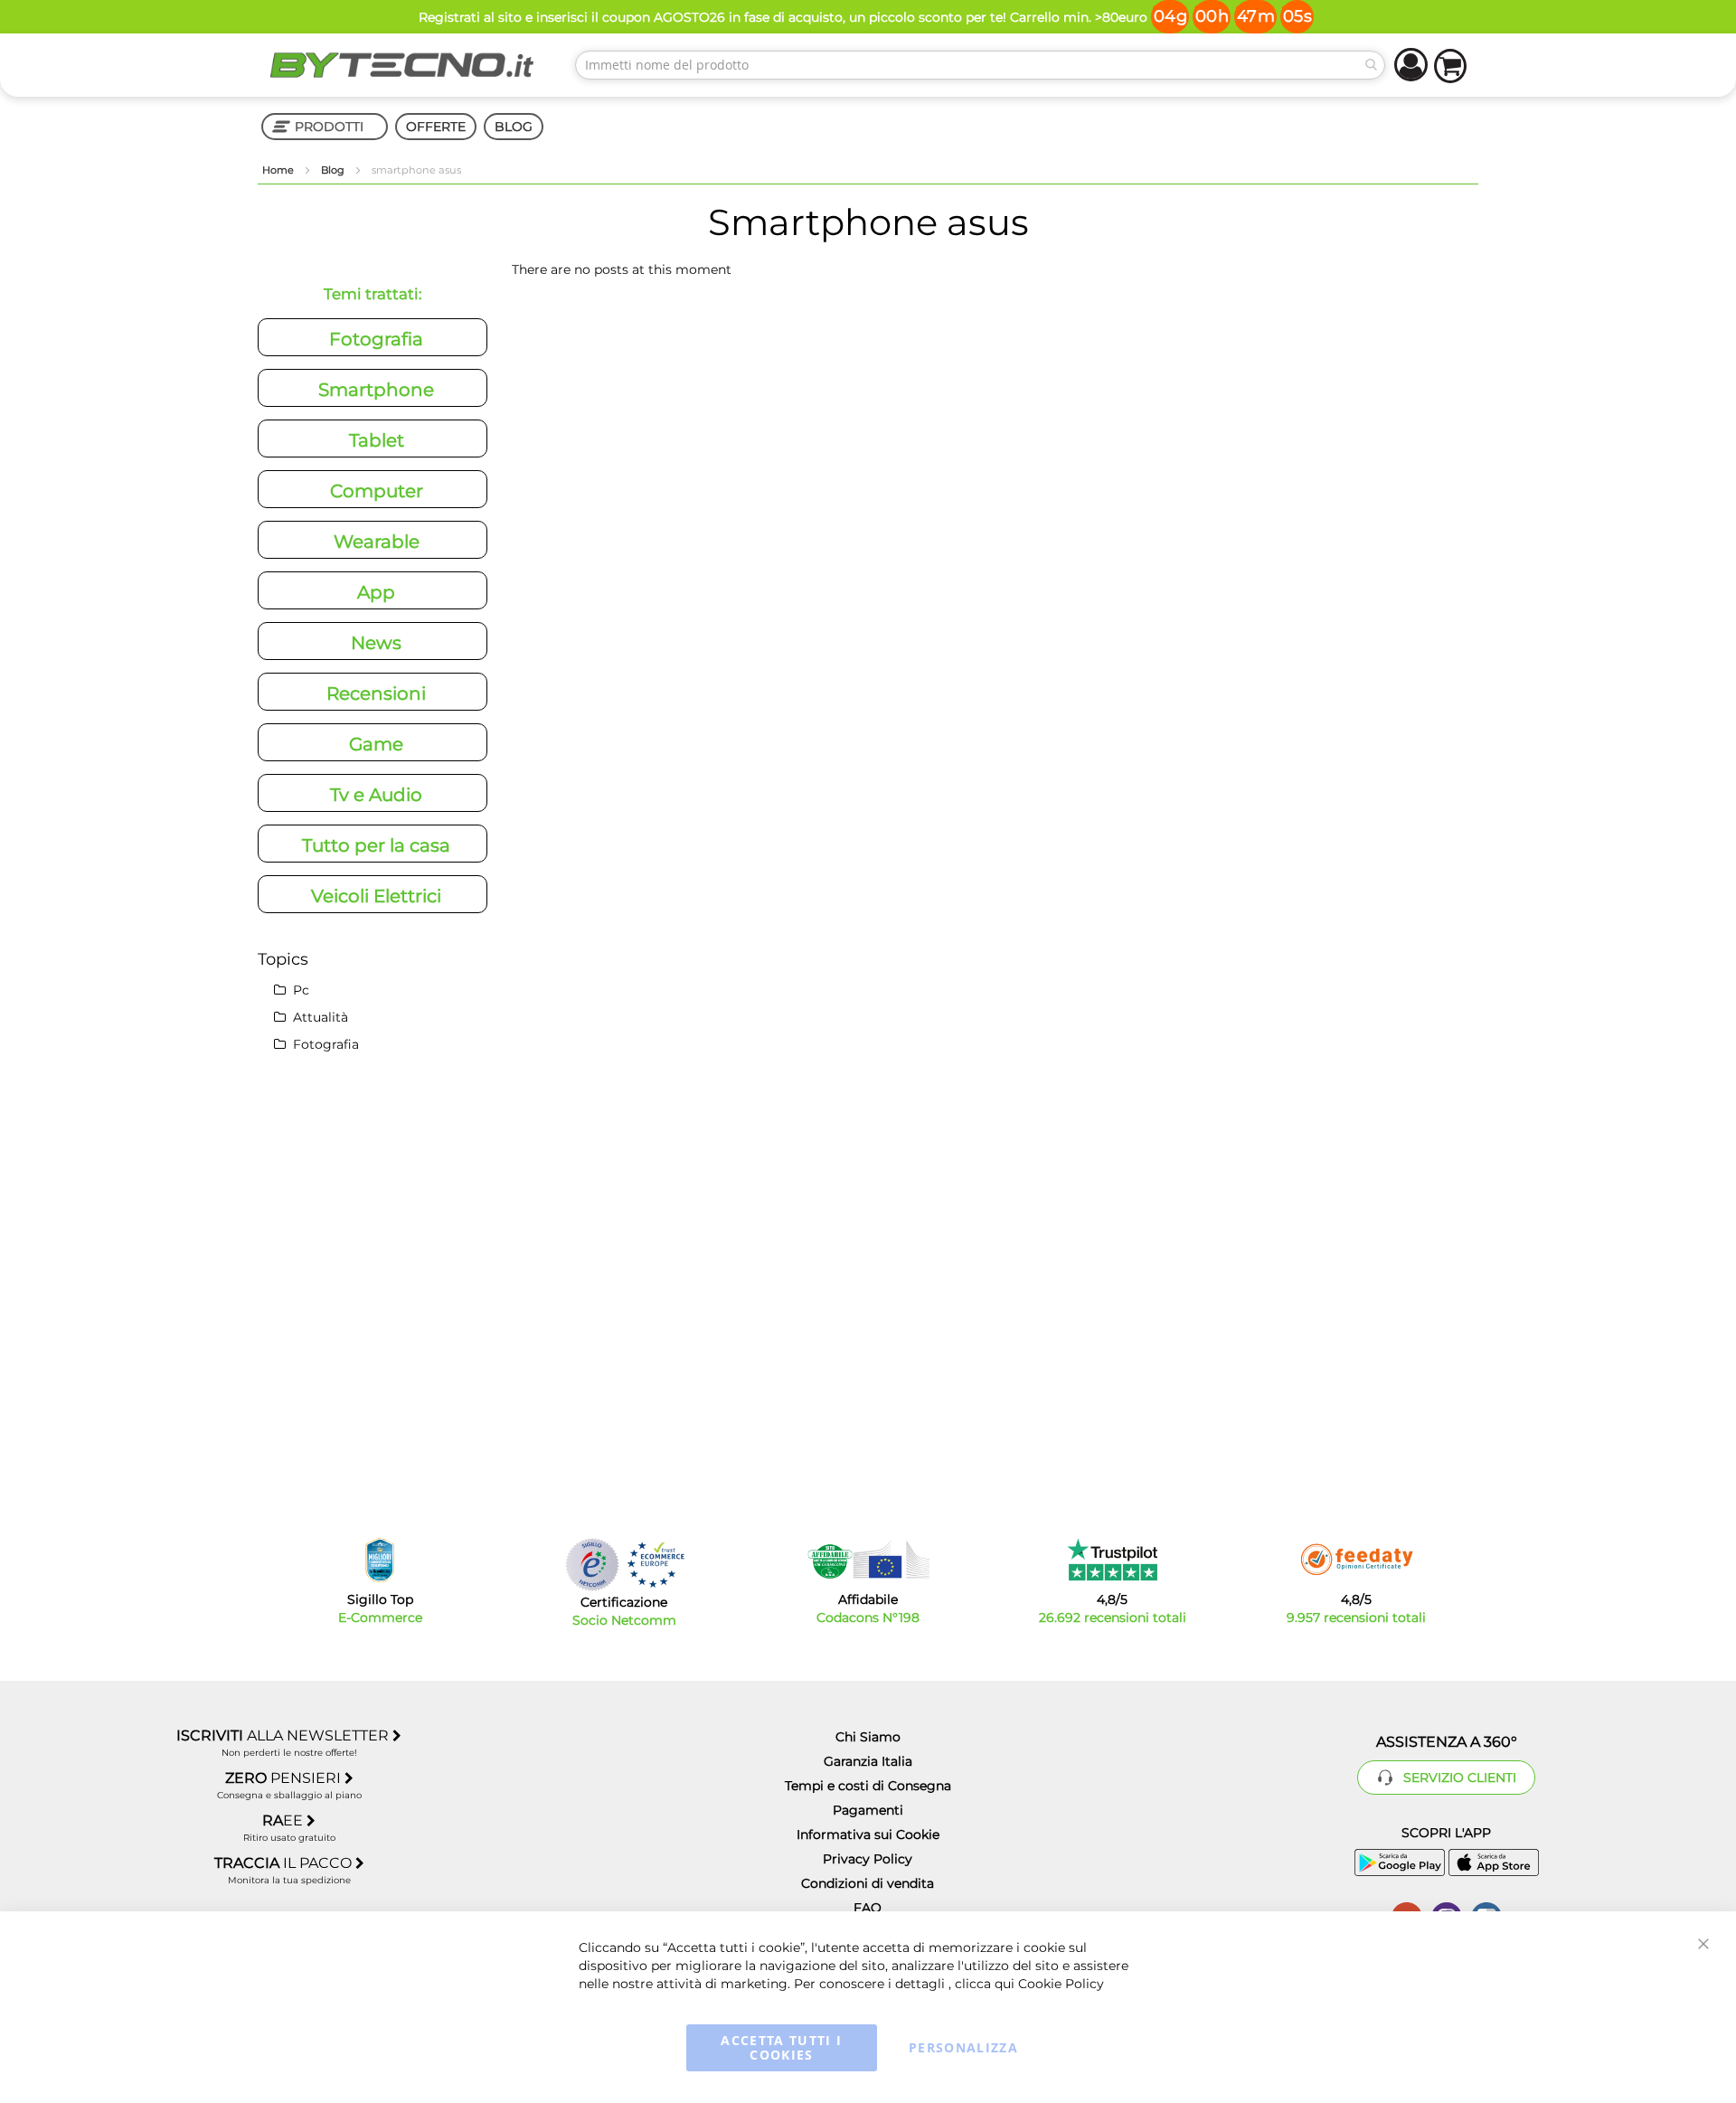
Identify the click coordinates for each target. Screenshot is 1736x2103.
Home (279, 170)
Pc (299, 990)
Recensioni (376, 693)
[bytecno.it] (402, 65)
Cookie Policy (1061, 1984)
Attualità (319, 1017)
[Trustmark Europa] (656, 1565)
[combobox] (980, 65)
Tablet (377, 440)
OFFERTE (436, 127)
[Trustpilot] (1113, 1560)
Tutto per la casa (376, 845)
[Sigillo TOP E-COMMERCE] (380, 1560)
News (376, 643)
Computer (377, 491)
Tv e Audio (376, 795)
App (376, 592)
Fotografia (376, 339)
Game (376, 744)
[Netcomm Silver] (592, 1565)
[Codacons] (868, 1560)
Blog (334, 170)
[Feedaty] (1356, 1560)
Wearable (377, 542)
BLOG (514, 127)
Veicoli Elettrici (376, 896)
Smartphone (376, 390)
